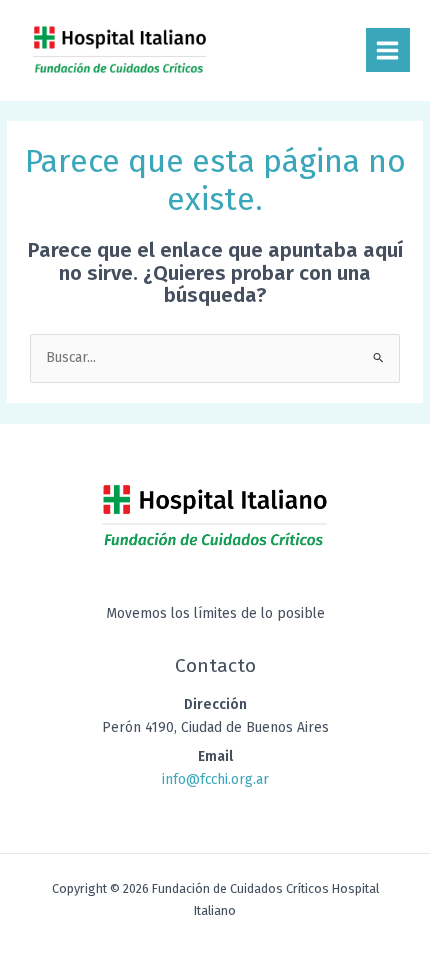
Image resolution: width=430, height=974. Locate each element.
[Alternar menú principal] (388, 50)
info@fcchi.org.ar (215, 779)
